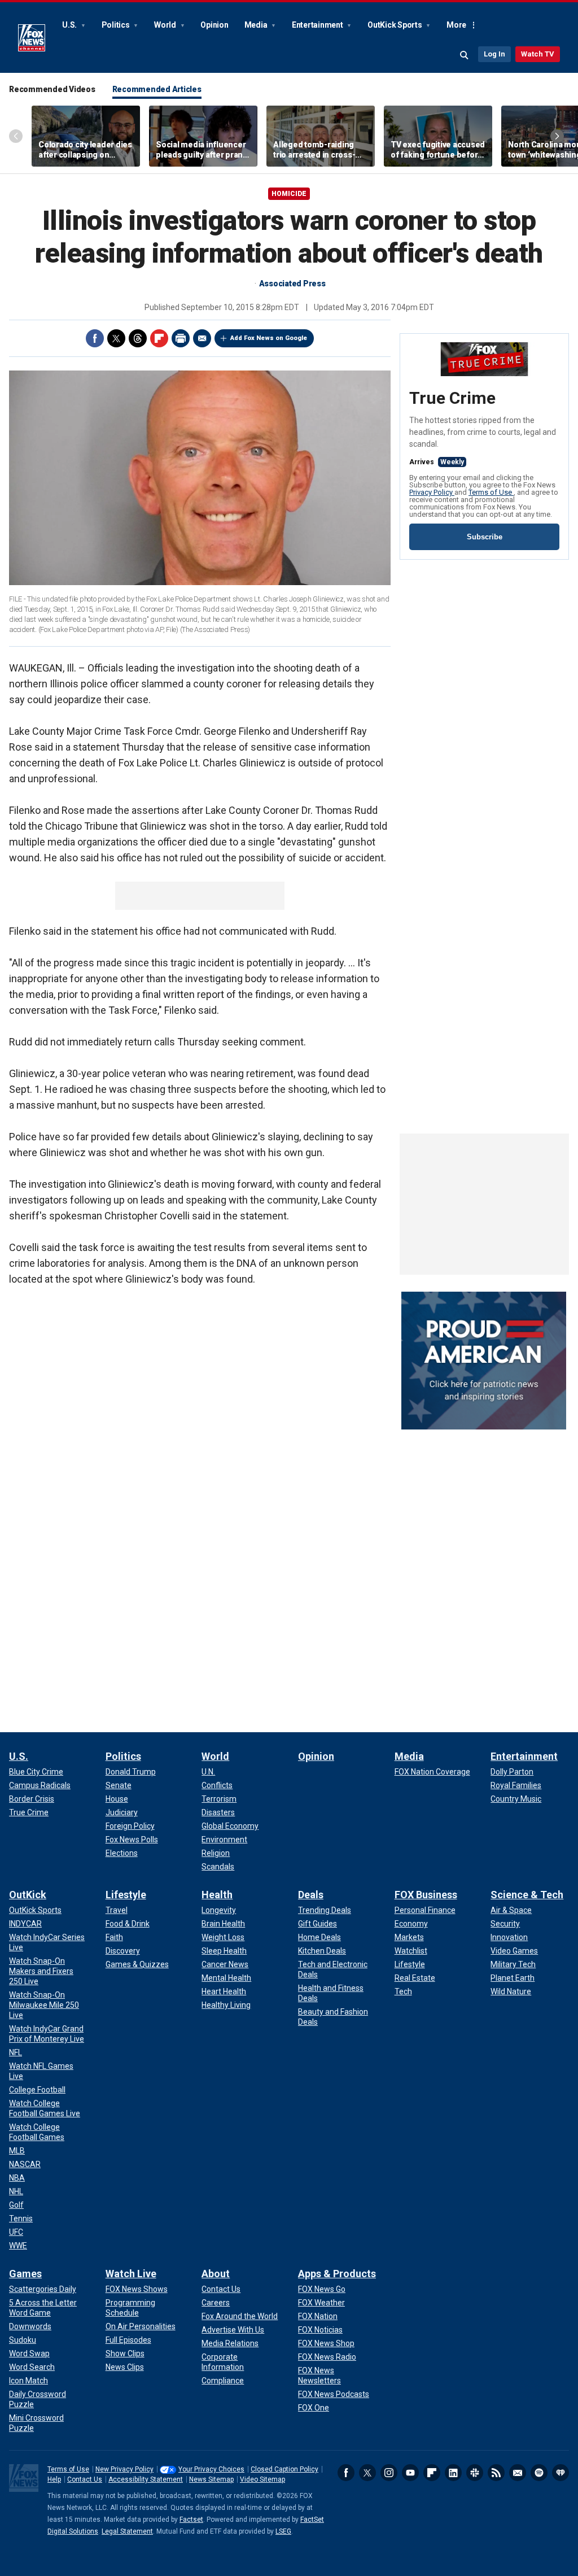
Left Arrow (16, 136)
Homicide (289, 194)
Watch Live (131, 2274)
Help (54, 2479)
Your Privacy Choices (211, 2469)
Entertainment (318, 25)
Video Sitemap (262, 2479)
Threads (138, 338)
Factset (191, 2520)
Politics (117, 25)
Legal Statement (127, 2531)
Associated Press (292, 284)
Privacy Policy (432, 492)
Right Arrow (557, 136)
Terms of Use (491, 492)
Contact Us (85, 2479)
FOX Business (426, 1895)
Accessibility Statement (146, 2479)
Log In (494, 54)
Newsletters (518, 2473)
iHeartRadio (561, 2473)
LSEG (283, 2531)
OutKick (28, 1895)
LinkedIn (453, 2473)
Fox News (32, 38)
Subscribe (485, 537)
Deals (311, 1895)
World (166, 25)
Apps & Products (337, 2274)
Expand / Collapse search (465, 55)
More (456, 25)
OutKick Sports (395, 25)
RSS (496, 2473)
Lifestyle (126, 1895)
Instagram (389, 2473)
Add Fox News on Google (269, 338)
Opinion (214, 25)
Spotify (539, 2473)
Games (25, 2274)
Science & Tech (527, 1895)
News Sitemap (211, 2479)
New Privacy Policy (124, 2469)
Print (181, 338)
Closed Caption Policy (284, 2469)
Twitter (116, 338)
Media (257, 25)
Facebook (95, 338)
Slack (475, 2473)
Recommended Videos (52, 89)
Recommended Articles (157, 89)
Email (202, 338)
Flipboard (159, 338)
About (216, 2274)
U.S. (70, 25)
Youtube (410, 2473)
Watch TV (538, 54)
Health (217, 1895)
